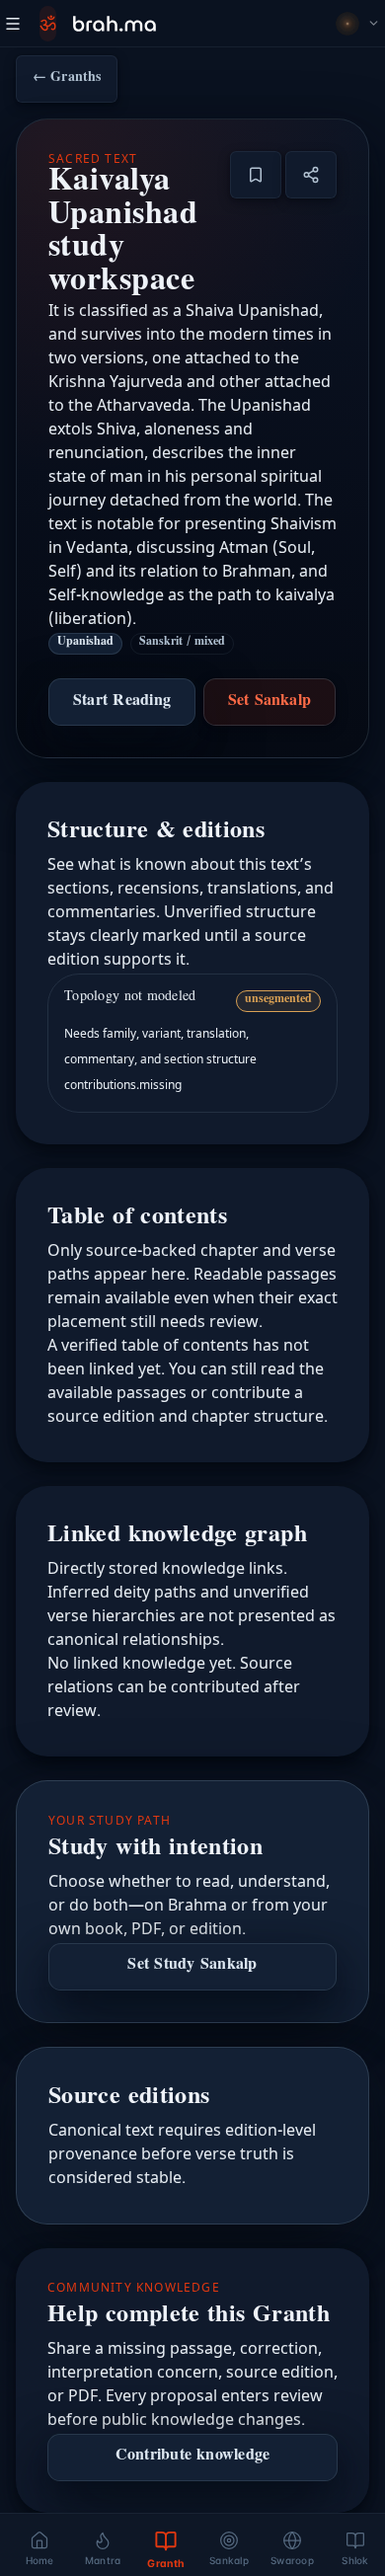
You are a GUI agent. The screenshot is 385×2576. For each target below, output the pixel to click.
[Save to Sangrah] (256, 175)
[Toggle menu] (13, 24)
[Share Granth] (311, 175)
